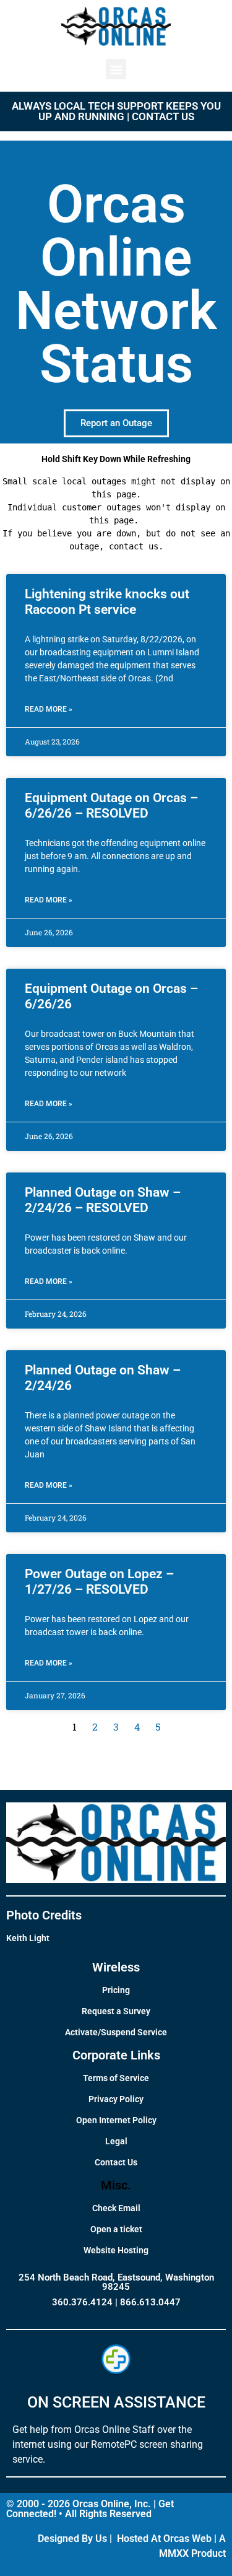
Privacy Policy (116, 2099)
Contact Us (116, 2162)
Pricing (116, 1990)
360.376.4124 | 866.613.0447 (116, 2302)
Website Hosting (116, 2250)
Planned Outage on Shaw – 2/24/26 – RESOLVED (103, 1200)
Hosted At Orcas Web (164, 2539)
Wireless (116, 1967)
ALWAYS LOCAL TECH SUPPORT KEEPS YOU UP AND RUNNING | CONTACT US (116, 111)
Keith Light (28, 1938)
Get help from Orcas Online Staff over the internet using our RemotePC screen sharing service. (108, 2444)
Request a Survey (116, 2011)
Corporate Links (116, 2055)
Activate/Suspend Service (116, 2032)
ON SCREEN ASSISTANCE (116, 2402)
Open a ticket (116, 2229)
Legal (116, 2141)
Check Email (116, 2208)
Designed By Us (72, 2539)
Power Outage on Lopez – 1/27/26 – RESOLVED (99, 1582)
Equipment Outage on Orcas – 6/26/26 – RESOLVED (111, 806)
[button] (116, 69)
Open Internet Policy (116, 2120)
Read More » (49, 709)
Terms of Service (116, 2078)
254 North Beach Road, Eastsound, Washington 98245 (116, 2282)
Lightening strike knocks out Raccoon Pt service (107, 602)
